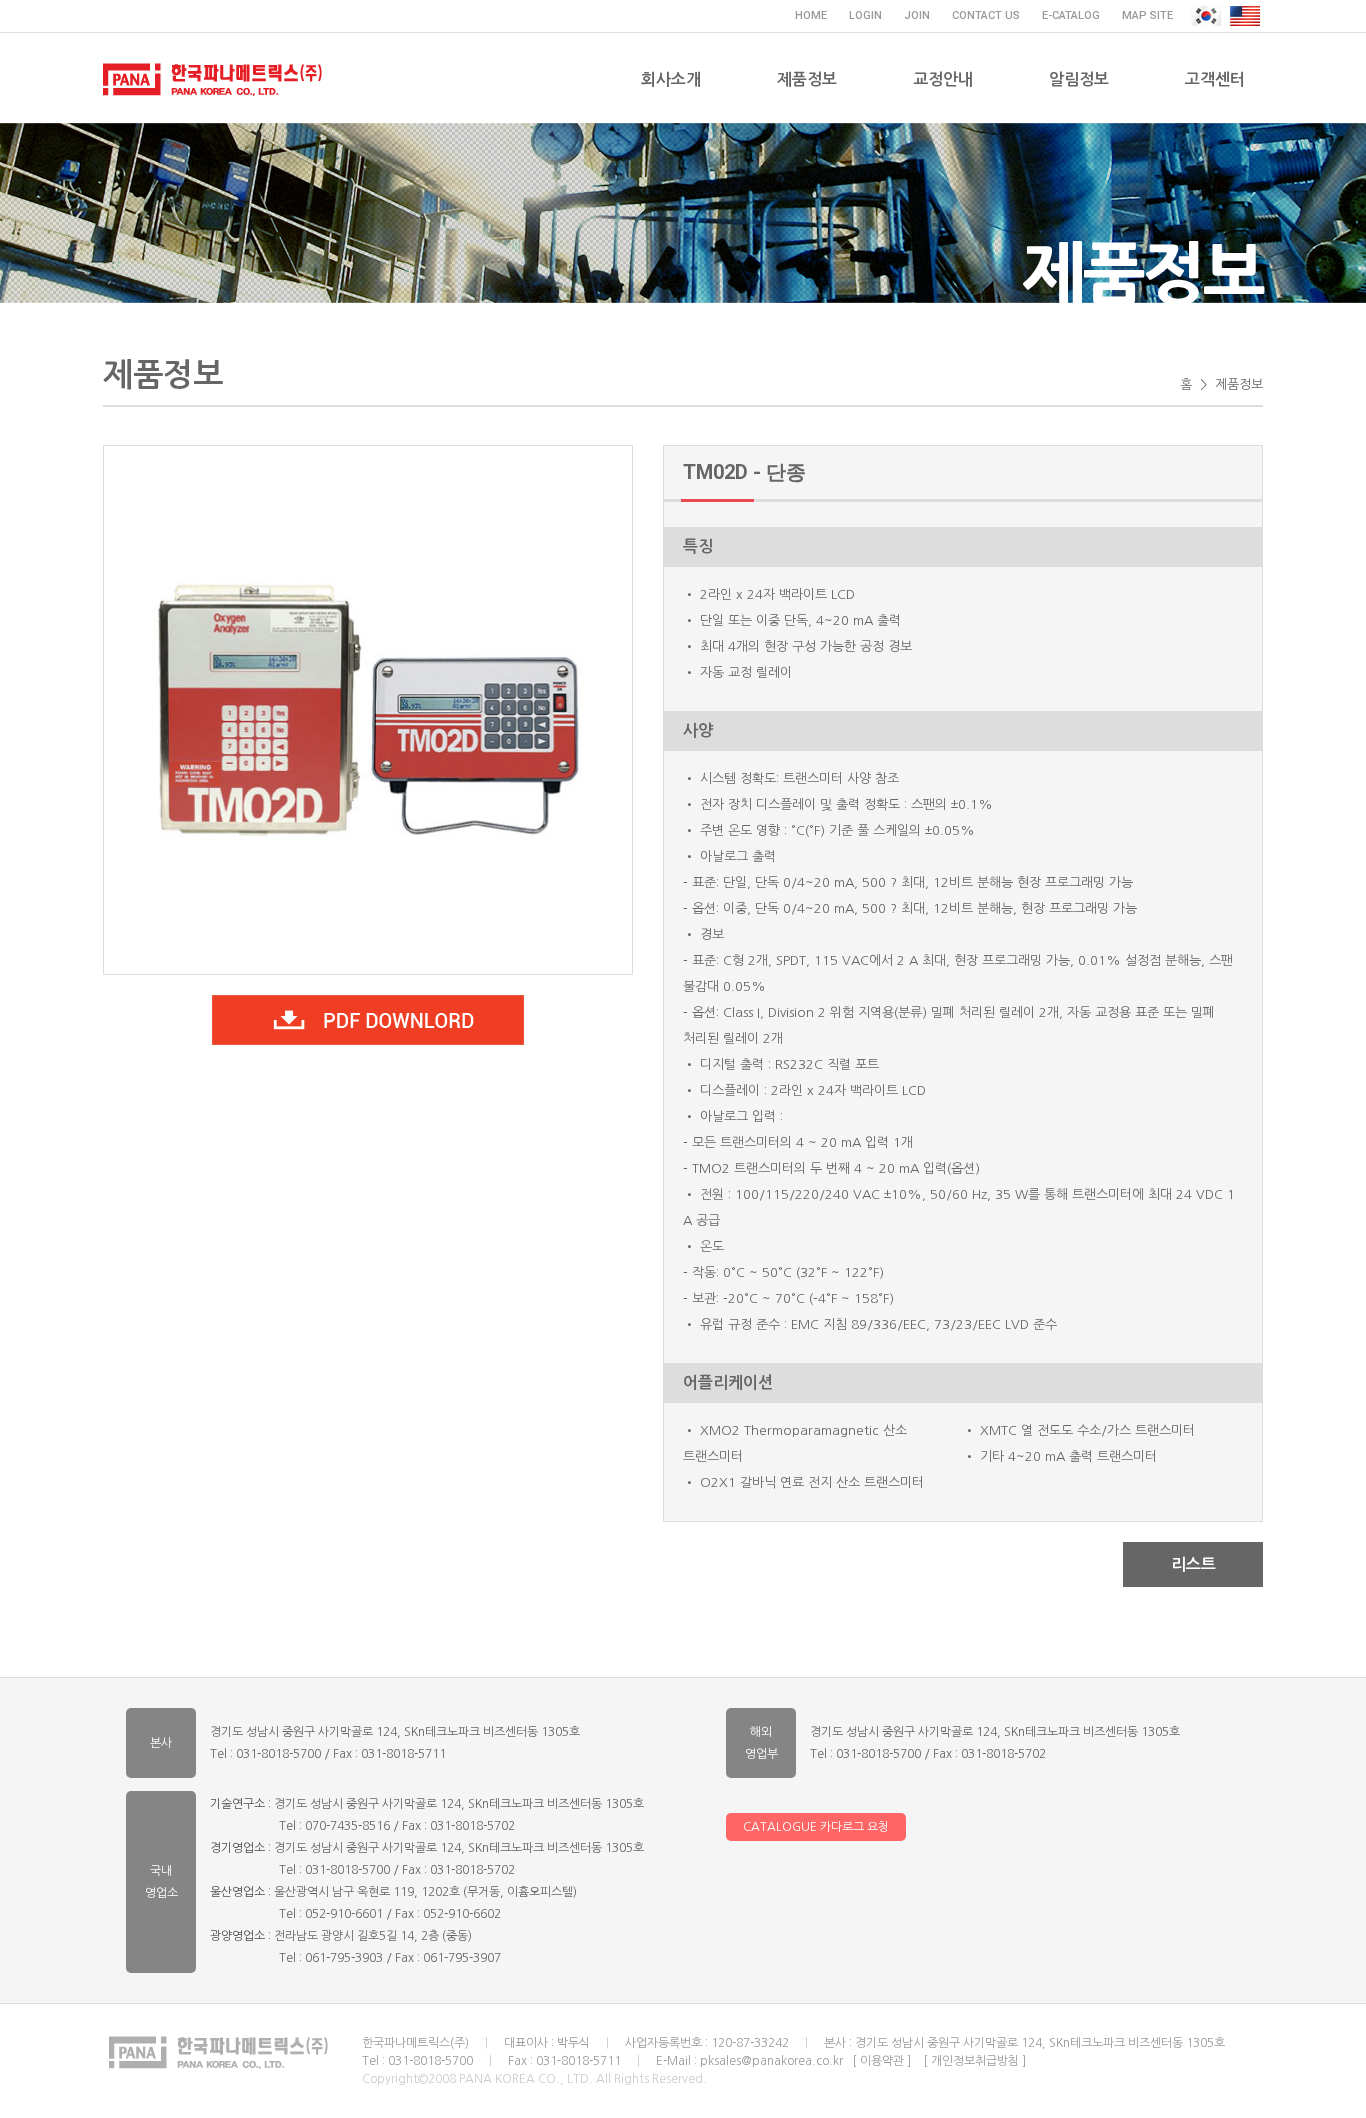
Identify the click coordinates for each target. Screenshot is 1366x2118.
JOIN (917, 15)
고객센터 (1215, 79)
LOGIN (865, 15)
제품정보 (807, 79)
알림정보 (1079, 79)
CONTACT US (986, 15)
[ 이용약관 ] (881, 2061)
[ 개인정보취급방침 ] (974, 2061)
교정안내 (943, 79)
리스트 (1193, 1564)
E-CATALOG (1071, 15)
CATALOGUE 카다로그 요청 (816, 1827)
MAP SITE (1147, 15)
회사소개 (671, 79)
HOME (811, 15)
